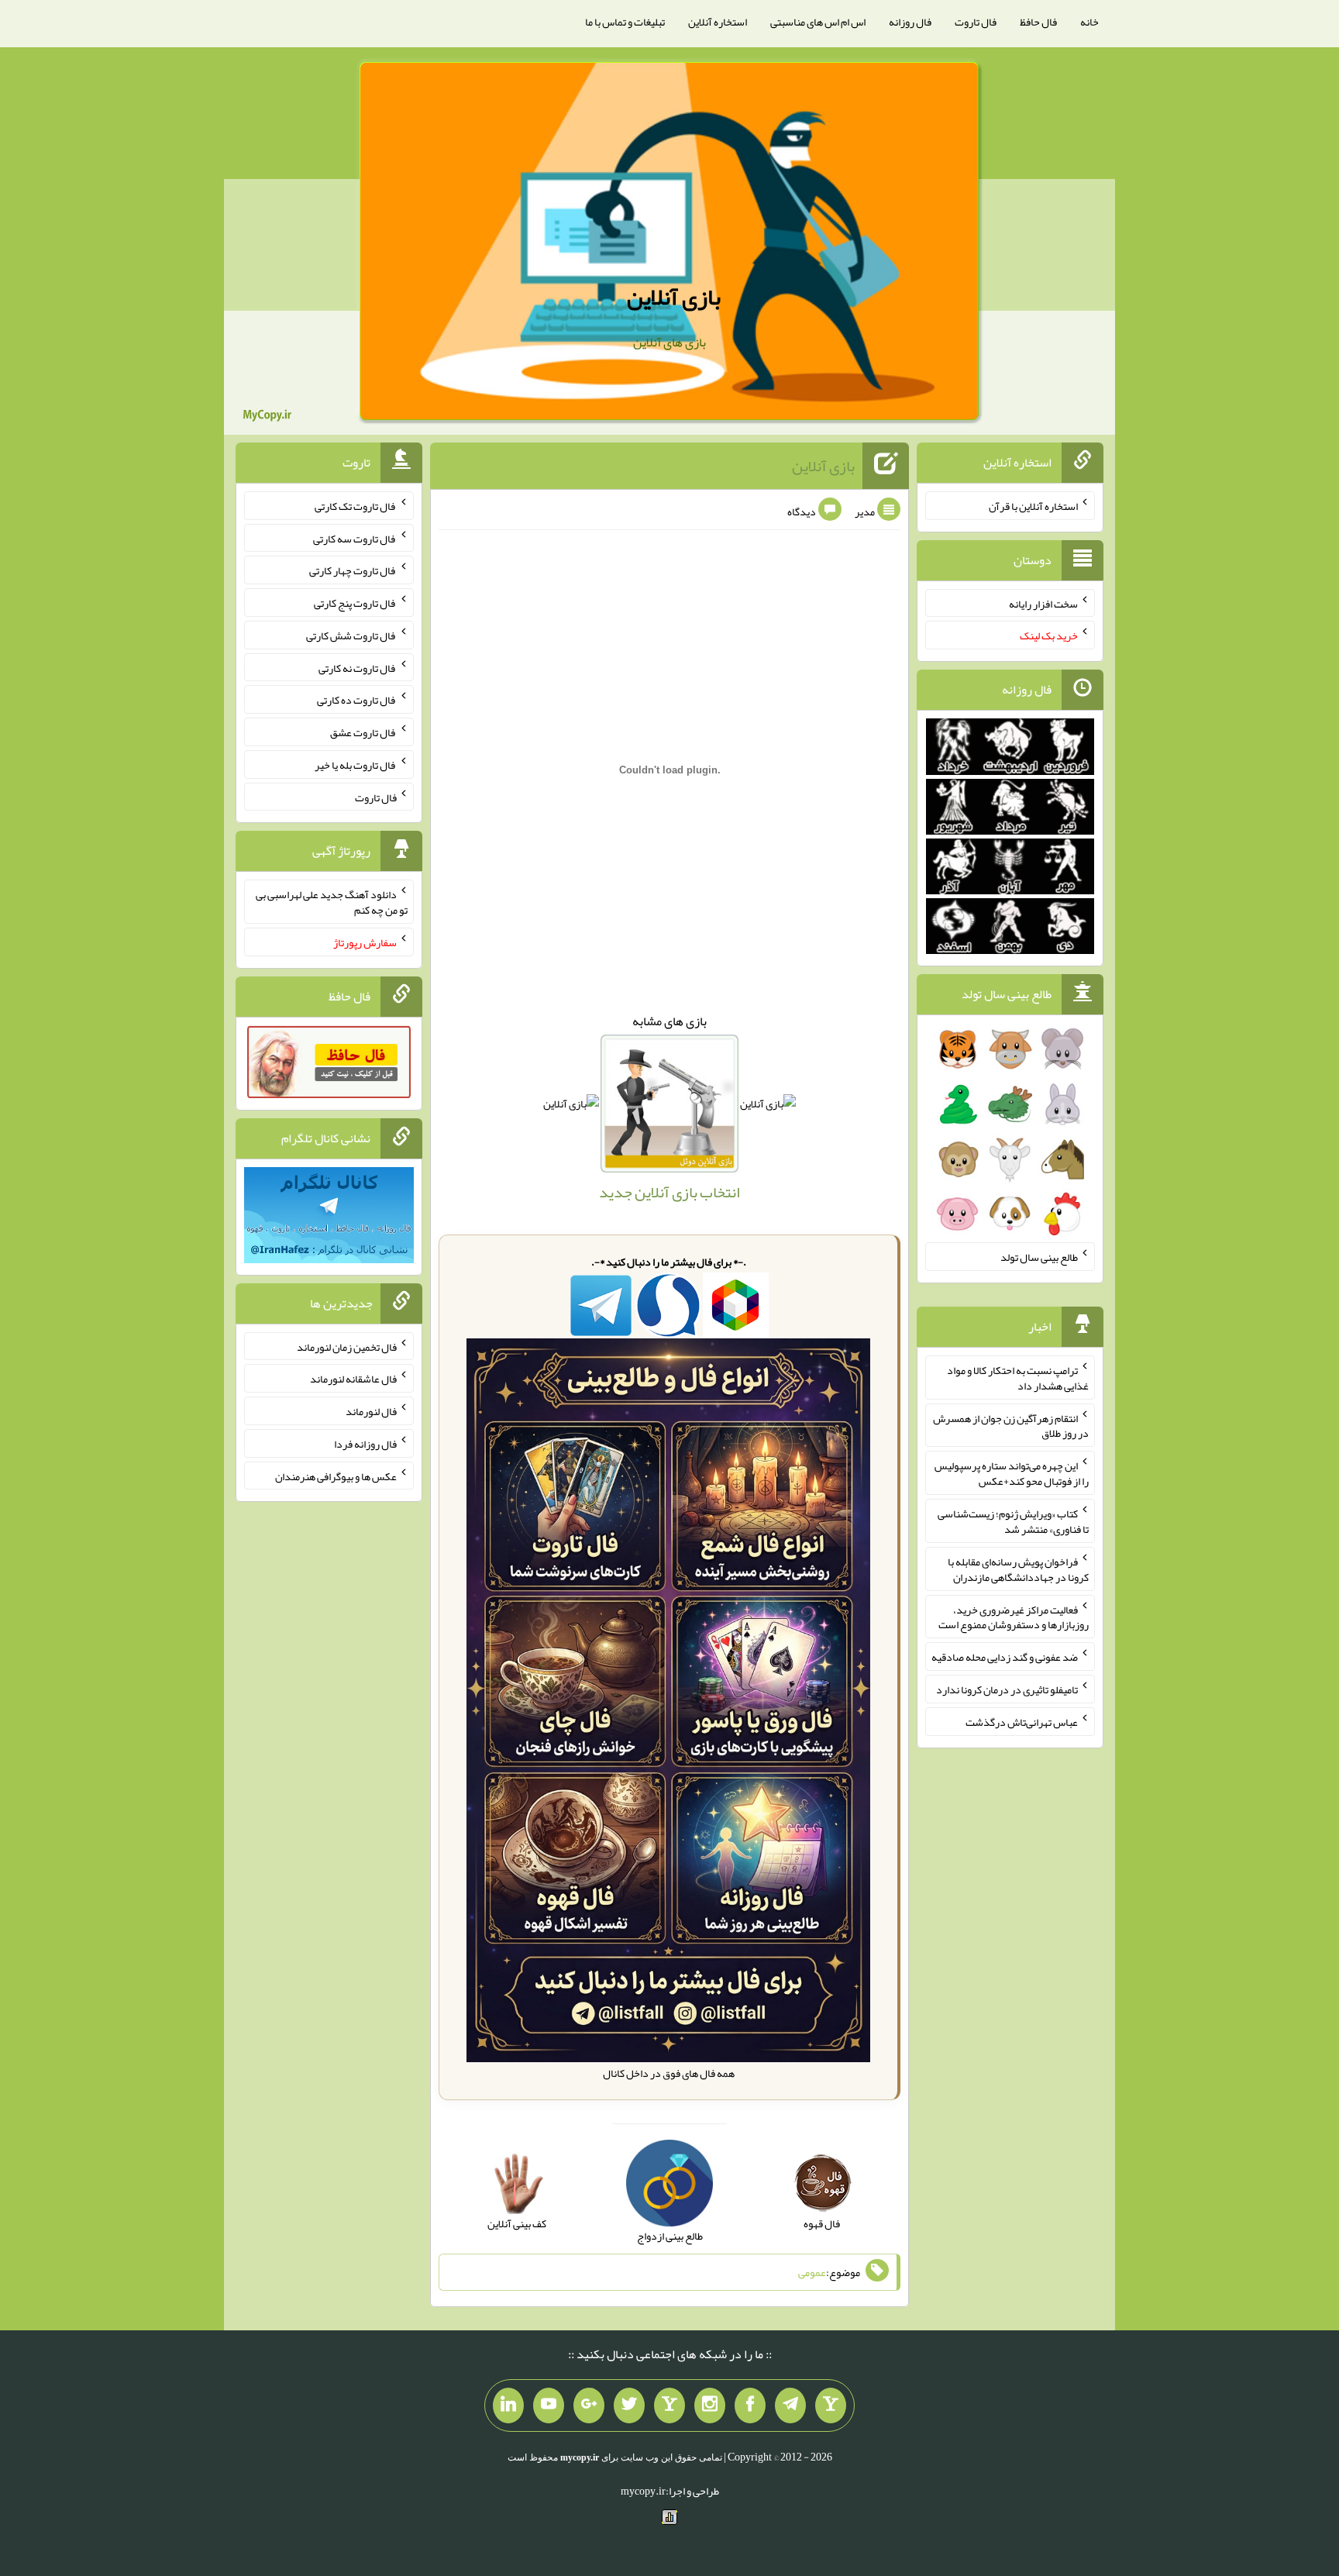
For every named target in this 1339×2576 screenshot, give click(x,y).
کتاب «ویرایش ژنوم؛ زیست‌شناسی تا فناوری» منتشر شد (1013, 1521)
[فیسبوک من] (750, 2406)
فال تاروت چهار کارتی (353, 570)
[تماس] (669, 2406)
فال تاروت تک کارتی (356, 506)
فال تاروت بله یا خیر (356, 765)
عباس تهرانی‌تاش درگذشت (1022, 1722)
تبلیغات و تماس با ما (625, 22)
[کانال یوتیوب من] (549, 2406)
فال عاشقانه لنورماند (353, 1379)
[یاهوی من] (831, 2406)
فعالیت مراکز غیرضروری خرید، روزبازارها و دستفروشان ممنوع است (1014, 1617)
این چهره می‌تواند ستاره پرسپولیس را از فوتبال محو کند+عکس (1012, 1473)
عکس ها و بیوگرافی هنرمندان (336, 1476)
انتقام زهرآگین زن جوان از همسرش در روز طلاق (1011, 1425)
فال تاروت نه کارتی (358, 667)
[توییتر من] (629, 2406)
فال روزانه (910, 22)
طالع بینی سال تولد (1039, 1257)
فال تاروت (976, 22)
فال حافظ (1038, 22)
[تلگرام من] (790, 2406)
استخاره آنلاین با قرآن (1033, 506)
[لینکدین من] (508, 2406)
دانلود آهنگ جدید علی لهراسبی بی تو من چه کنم (332, 902)
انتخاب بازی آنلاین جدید (669, 1192)
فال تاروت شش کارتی (351, 635)
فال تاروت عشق (363, 732)
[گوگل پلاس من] (589, 2406)
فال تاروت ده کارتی (357, 700)
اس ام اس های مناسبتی (818, 22)
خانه (1089, 22)
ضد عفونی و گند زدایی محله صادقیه (1005, 1657)
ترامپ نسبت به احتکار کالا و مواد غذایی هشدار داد (1018, 1378)
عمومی (812, 2272)
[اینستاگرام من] (710, 2406)
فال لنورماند (371, 1411)
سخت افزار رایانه (1043, 603)
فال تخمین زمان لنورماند (347, 1346)
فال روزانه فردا (365, 1444)
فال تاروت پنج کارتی (355, 603)
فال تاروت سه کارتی (355, 538)
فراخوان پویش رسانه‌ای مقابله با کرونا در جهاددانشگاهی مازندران (1018, 1569)
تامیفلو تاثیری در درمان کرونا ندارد (1007, 1689)
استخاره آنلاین (718, 22)
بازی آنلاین (674, 297)
